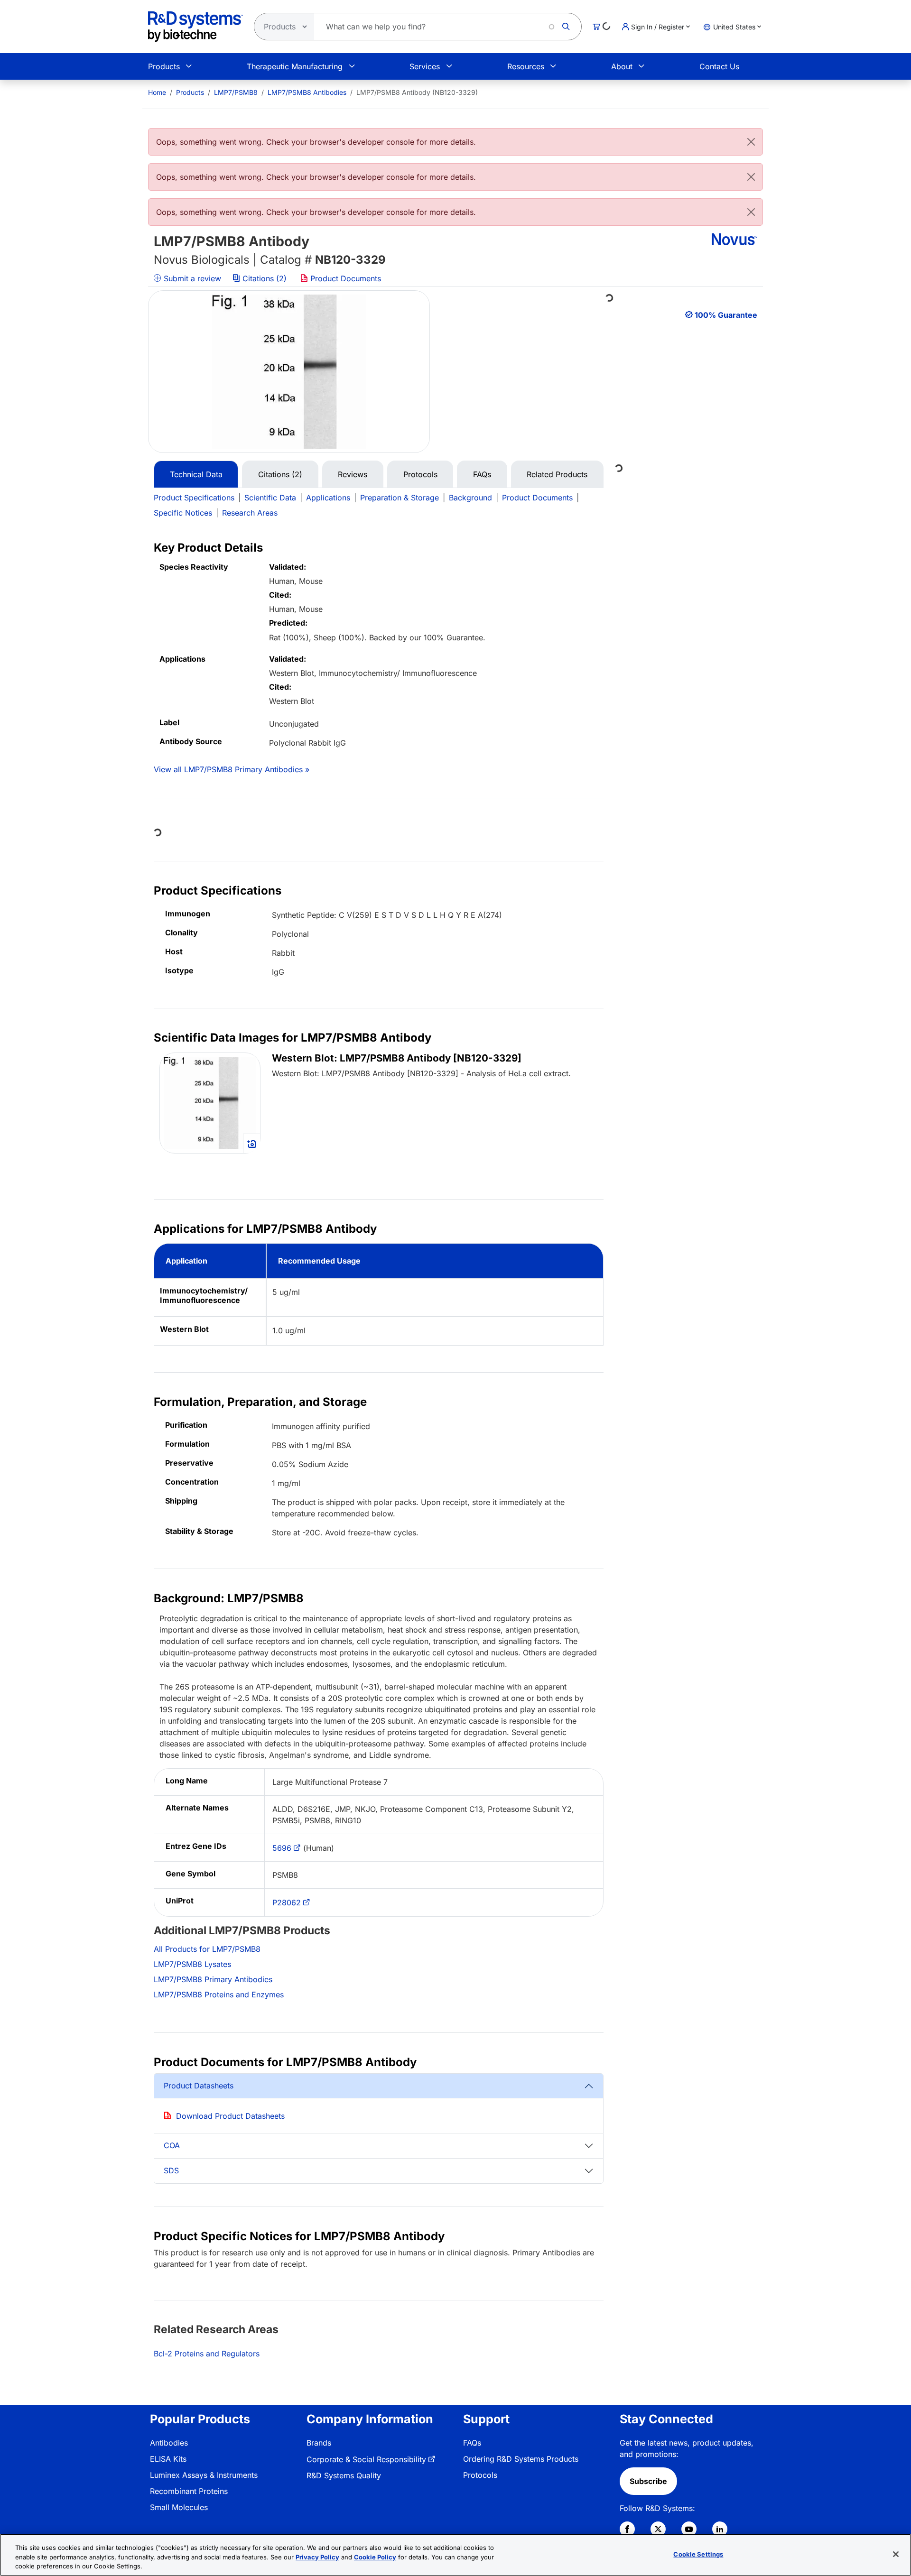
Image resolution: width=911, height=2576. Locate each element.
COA (172, 2145)
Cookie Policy (375, 2557)
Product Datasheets (199, 2086)
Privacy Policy (317, 2557)
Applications (328, 498)
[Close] (751, 142)
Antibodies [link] (169, 2443)
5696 (282, 1848)
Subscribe (648, 2481)
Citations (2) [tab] (280, 474)
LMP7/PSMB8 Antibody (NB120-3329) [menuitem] (417, 92)
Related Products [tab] (557, 474)
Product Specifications (194, 498)
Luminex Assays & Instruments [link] (204, 2475)
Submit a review (191, 278)
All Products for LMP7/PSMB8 (207, 1949)
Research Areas (250, 513)
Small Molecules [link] (179, 2507)
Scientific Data (270, 498)
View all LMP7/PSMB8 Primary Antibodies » (232, 769)
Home (157, 92)
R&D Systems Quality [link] (344, 2475)
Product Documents (344, 278)
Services (425, 66)
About (622, 66)
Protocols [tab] (420, 474)
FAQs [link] (472, 2443)
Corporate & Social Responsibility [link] (366, 2459)
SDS (171, 2170)
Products (164, 66)
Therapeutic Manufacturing (295, 66)
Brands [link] (319, 2443)
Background (470, 498)
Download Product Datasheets (230, 2116)
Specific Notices (183, 513)
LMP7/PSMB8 (236, 92)
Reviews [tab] (353, 474)
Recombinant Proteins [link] (189, 2491)
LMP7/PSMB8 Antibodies (307, 92)
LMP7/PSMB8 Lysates (192, 1964)
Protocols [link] (480, 2475)
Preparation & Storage (400, 498)
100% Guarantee (726, 315)
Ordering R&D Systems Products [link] (521, 2459)
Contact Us (719, 66)
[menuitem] (157, 92)
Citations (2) (265, 278)
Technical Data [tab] (196, 474)
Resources (526, 66)
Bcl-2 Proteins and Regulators (207, 2354)
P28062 (287, 1902)
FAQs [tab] (482, 474)
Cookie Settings (698, 2554)
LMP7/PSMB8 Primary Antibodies (213, 1979)
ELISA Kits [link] (168, 2459)
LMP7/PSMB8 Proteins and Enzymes (219, 1994)
